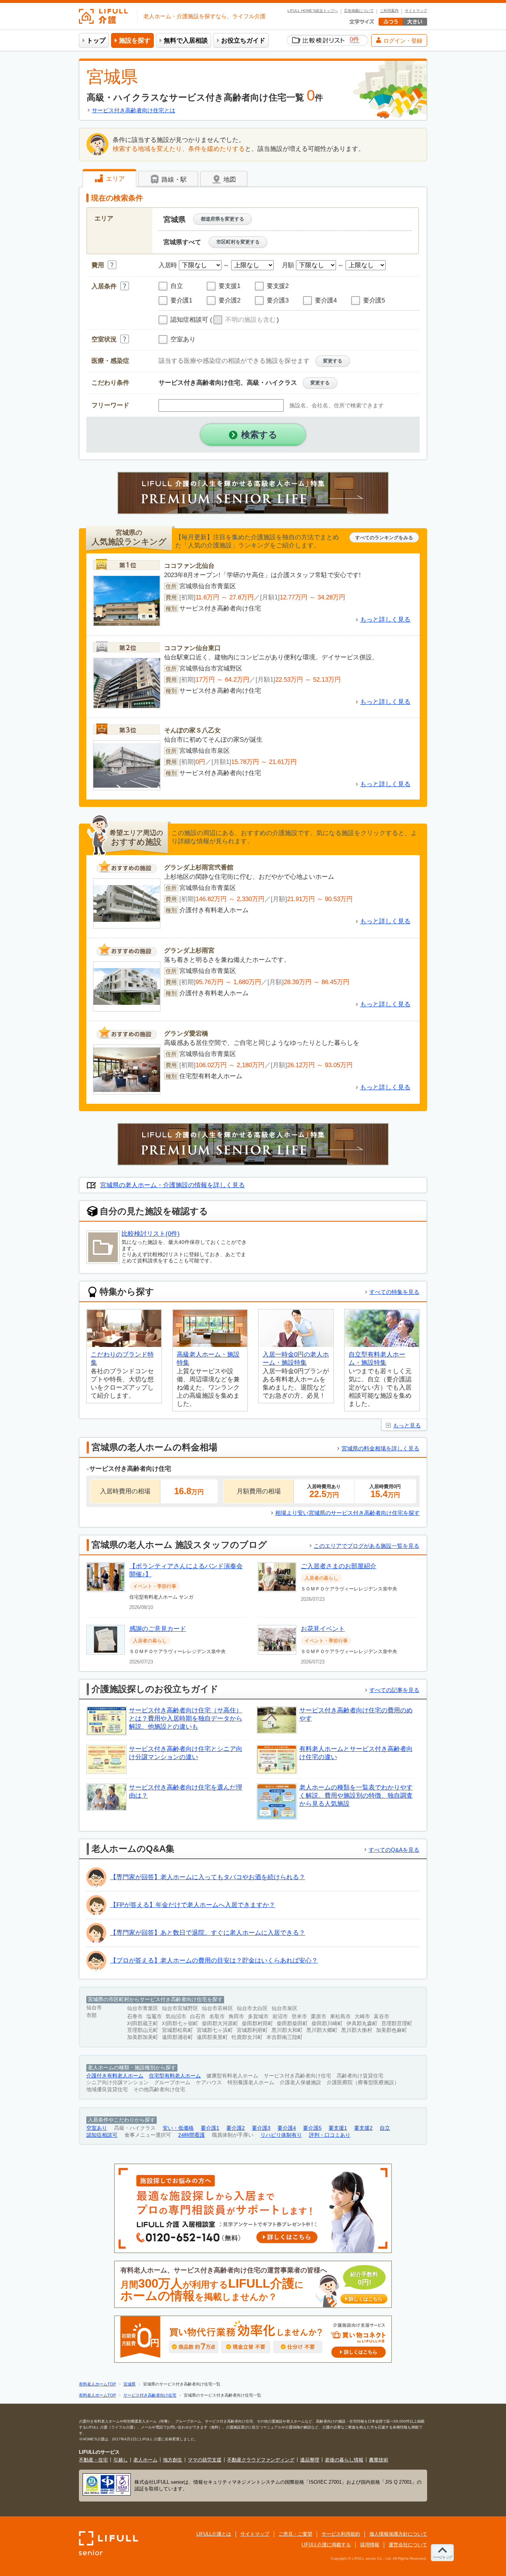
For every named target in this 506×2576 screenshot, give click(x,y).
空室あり (97, 2128)
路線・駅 (173, 180)
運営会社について (408, 2545)
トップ (96, 41)
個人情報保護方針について (398, 2534)
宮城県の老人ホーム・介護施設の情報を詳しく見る (172, 1185)
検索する (259, 435)
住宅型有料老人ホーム (175, 2076)
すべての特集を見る (394, 1292)
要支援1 (338, 2128)
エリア (114, 179)
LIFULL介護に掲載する (326, 2545)
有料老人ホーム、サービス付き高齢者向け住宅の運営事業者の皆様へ (252, 2284)
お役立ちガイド (243, 41)
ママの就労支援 (205, 2460)
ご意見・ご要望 (295, 2534)
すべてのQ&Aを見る (394, 1850)
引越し (121, 2460)
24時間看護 (192, 2135)
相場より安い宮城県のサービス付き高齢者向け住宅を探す (347, 1513)
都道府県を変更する (222, 219)
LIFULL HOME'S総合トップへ (313, 11)
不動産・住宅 (93, 2460)
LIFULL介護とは (214, 2534)
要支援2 (363, 2128)
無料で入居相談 (186, 41)
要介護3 (261, 2128)
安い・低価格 (178, 2128)
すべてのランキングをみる (384, 538)
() (244, 320)
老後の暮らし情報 (344, 2460)
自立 (385, 2128)
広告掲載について (359, 11)
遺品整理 (310, 2460)
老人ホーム (145, 2460)
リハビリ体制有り (281, 2135)
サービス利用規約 (341, 2534)
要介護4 (287, 2128)
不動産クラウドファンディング (261, 2460)
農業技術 (379, 2460)
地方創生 (173, 2460)
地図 (229, 180)
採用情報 (370, 2545)
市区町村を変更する (238, 242)
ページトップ (442, 2557)
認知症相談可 (102, 2135)
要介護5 (312, 2128)
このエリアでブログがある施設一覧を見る (367, 1546)
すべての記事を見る (394, 1690)
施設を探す (135, 41)
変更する (333, 361)
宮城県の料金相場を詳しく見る (380, 1448)
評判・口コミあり (330, 2135)
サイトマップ (416, 11)
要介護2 (236, 2128)
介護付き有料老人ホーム (115, 2076)
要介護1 (210, 2128)
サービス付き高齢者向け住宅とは (134, 110)
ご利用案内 (389, 11)
